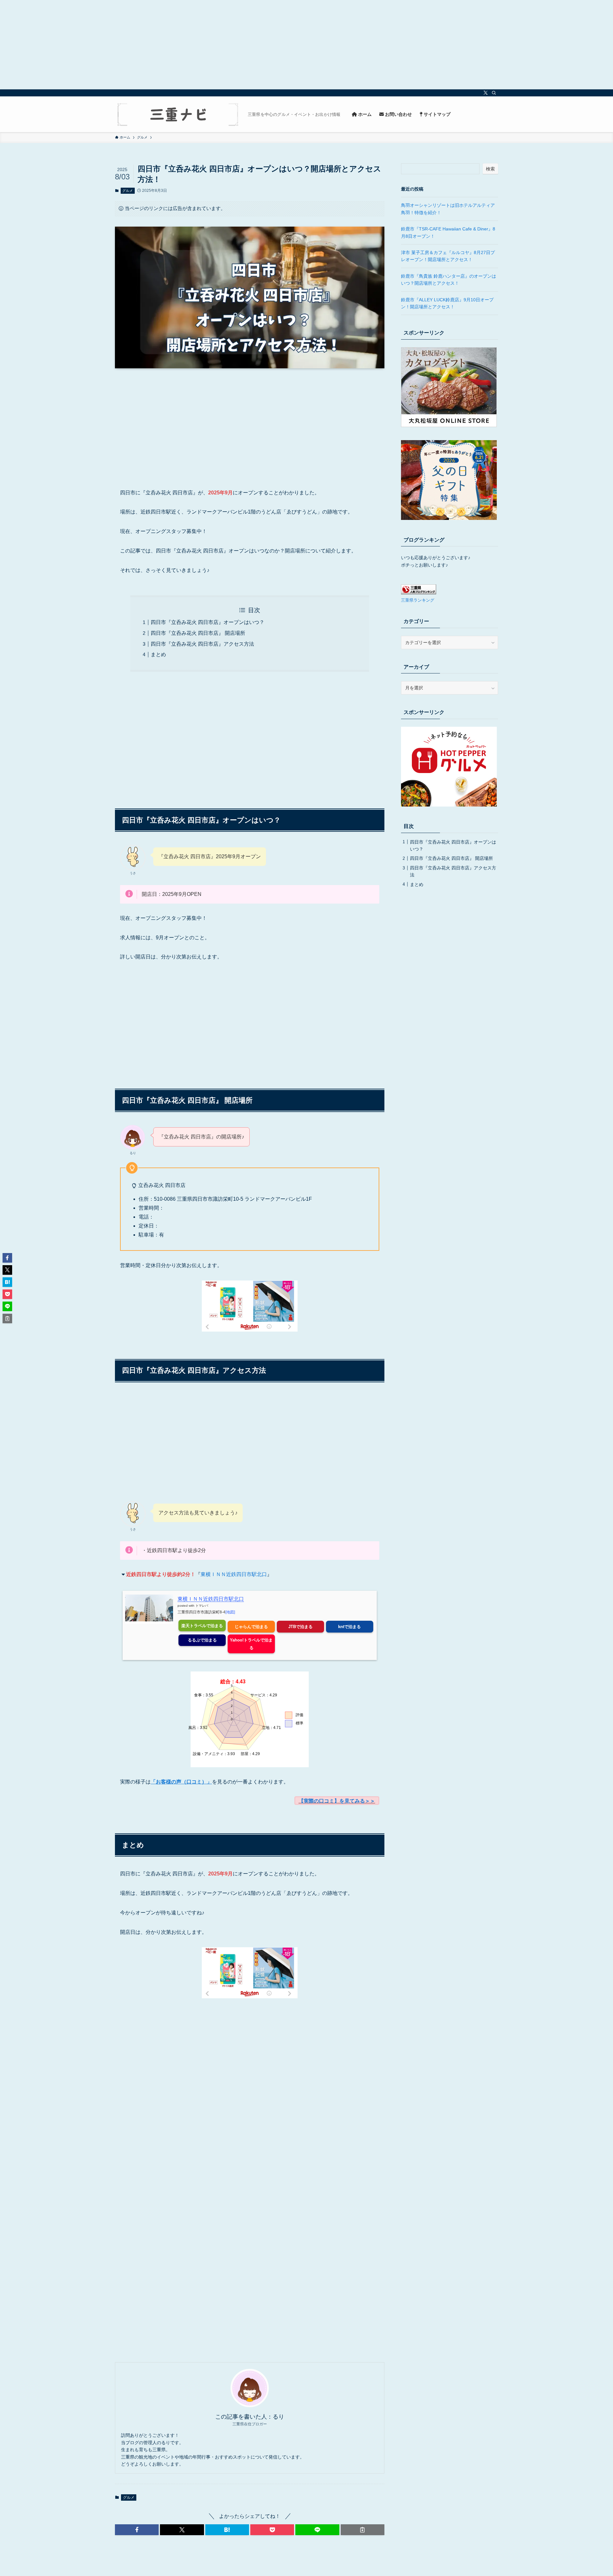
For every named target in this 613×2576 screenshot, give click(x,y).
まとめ (158, 654)
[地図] (230, 1612)
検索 (490, 169)
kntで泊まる (349, 1627)
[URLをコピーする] (363, 2530)
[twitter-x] (486, 93)
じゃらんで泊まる (251, 1627)
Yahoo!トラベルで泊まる (251, 1644)
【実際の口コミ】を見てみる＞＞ (337, 1801)
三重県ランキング (418, 600)
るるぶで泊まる (202, 1640)
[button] (137, 2530)
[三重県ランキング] (419, 593)
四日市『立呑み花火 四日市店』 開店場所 (198, 633)
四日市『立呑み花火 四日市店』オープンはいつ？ (208, 622)
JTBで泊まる (300, 1627)
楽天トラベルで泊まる (202, 1626)
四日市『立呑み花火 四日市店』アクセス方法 (202, 644)
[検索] (494, 93)
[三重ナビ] (179, 114)
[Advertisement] (192, 45)
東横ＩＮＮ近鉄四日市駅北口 (234, 1574)
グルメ (128, 191)
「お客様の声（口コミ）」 (181, 1782)
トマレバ (202, 1606)
